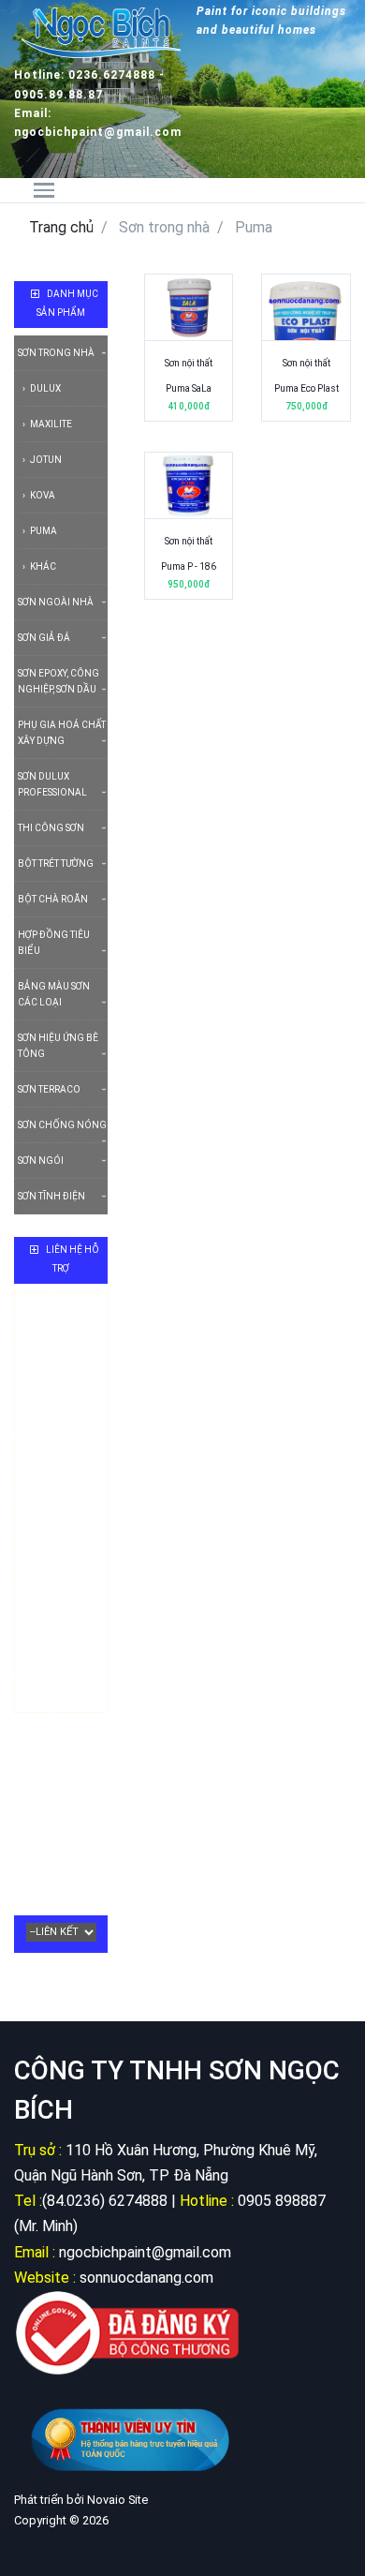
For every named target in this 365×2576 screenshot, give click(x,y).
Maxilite (50, 424)
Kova (42, 495)
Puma (43, 531)
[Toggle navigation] (56, 190)
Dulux (44, 388)
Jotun (45, 460)
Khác (42, 566)
